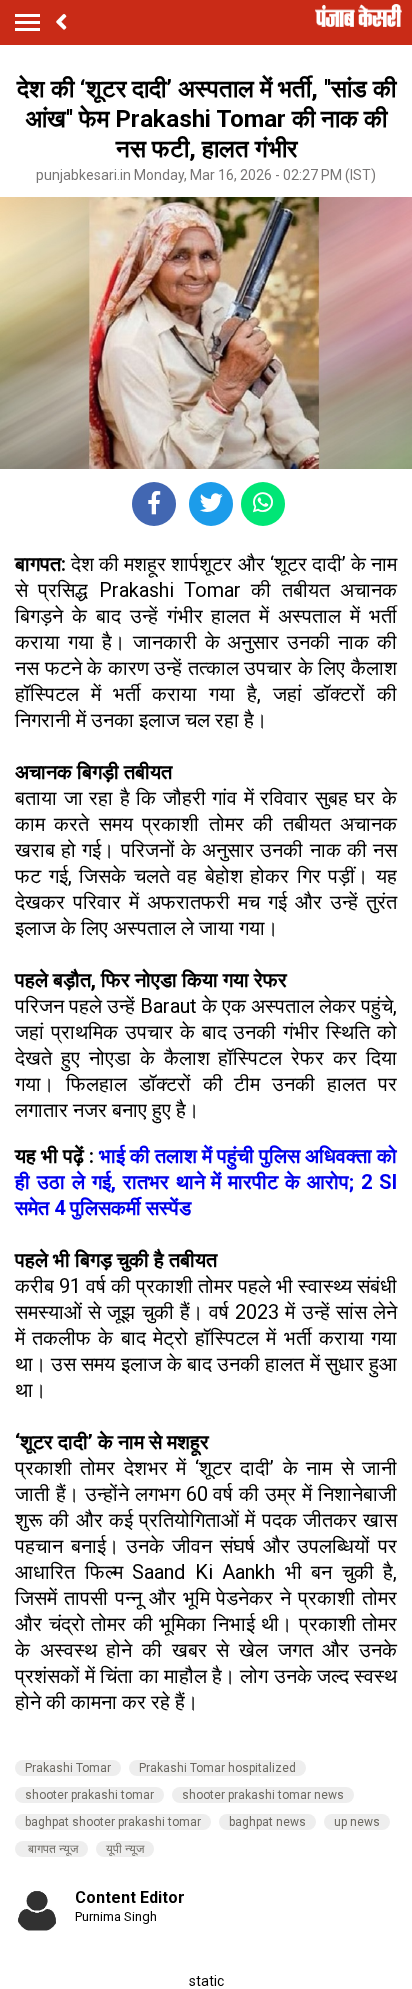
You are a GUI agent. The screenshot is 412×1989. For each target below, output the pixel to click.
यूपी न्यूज (125, 1849)
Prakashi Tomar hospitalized (217, 1768)
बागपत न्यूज (51, 1849)
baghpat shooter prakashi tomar (113, 1822)
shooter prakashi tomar (89, 1795)
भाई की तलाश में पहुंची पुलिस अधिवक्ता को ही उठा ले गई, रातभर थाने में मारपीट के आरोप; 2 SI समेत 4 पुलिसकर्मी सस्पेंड (206, 1182)
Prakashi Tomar (68, 1768)
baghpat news (267, 1822)
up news (357, 1822)
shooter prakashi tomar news (263, 1795)
